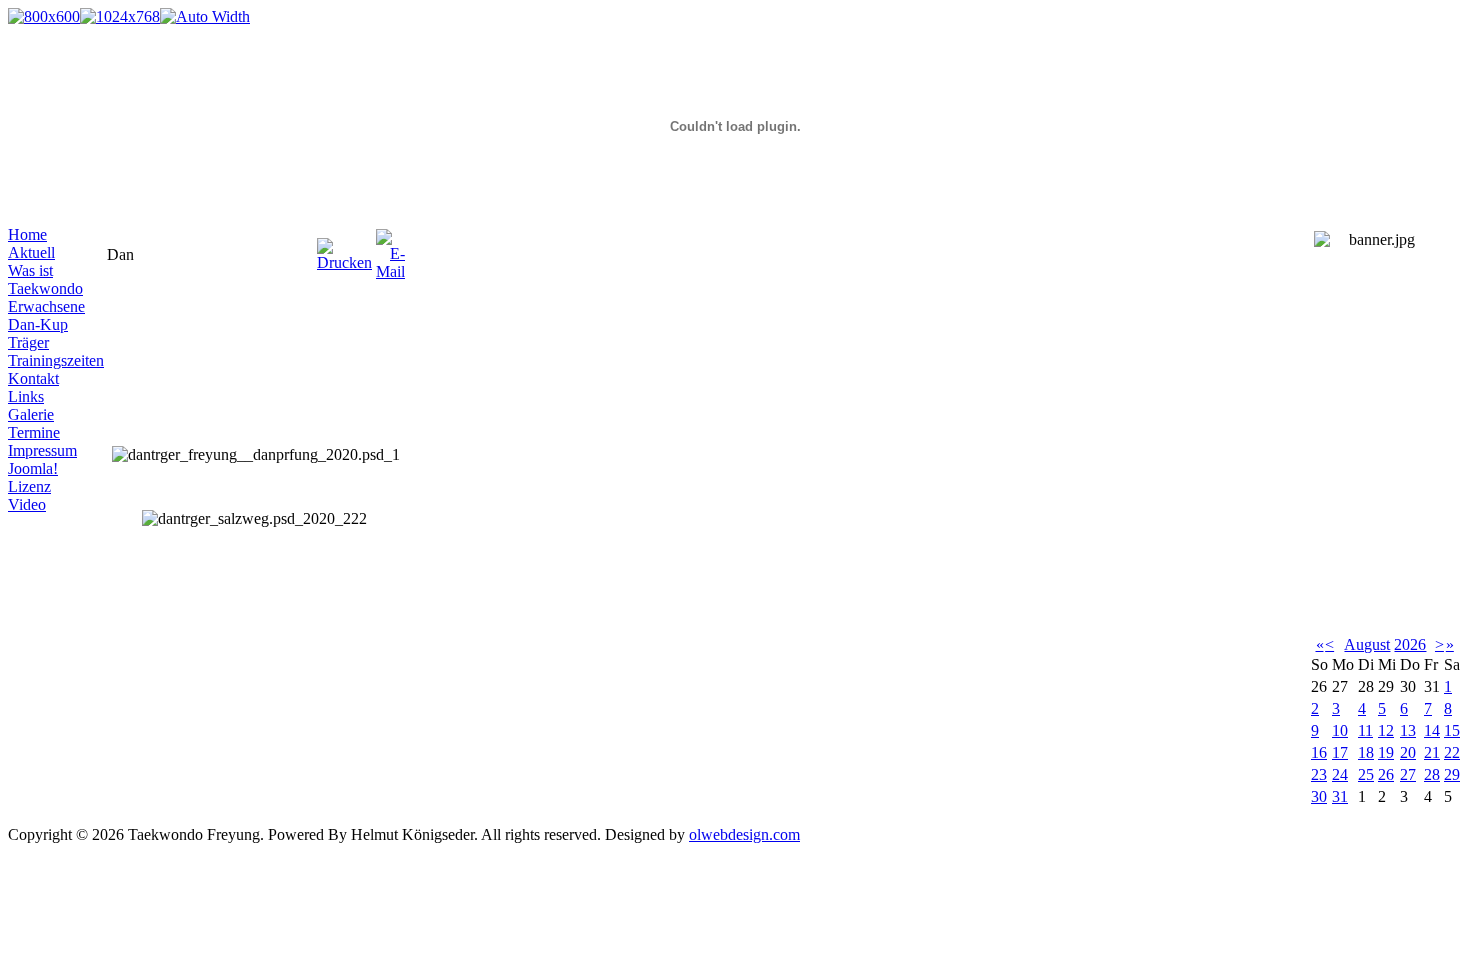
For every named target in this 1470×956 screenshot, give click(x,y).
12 (1386, 730)
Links (26, 396)
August (1367, 644)
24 (1340, 774)
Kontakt (33, 378)
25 (1366, 774)
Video (27, 504)
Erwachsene (46, 306)
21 (1432, 752)
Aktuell (31, 252)
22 (1452, 752)
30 (1319, 796)
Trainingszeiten (56, 360)
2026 (1410, 644)
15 (1452, 730)
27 (1408, 774)
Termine (34, 432)
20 (1408, 752)
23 (1319, 774)
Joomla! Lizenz (33, 477)
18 (1366, 752)
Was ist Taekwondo (45, 279)
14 (1432, 730)
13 (1408, 730)
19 (1386, 752)
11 (1365, 730)
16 (1319, 752)
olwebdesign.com (744, 834)
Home (27, 234)
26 (1386, 774)
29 (1452, 774)
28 (1432, 774)
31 (1340, 796)
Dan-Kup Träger (38, 333)
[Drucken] (344, 249)
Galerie (31, 414)
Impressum (42, 450)
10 (1340, 730)
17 (1340, 752)
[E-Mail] (390, 249)
